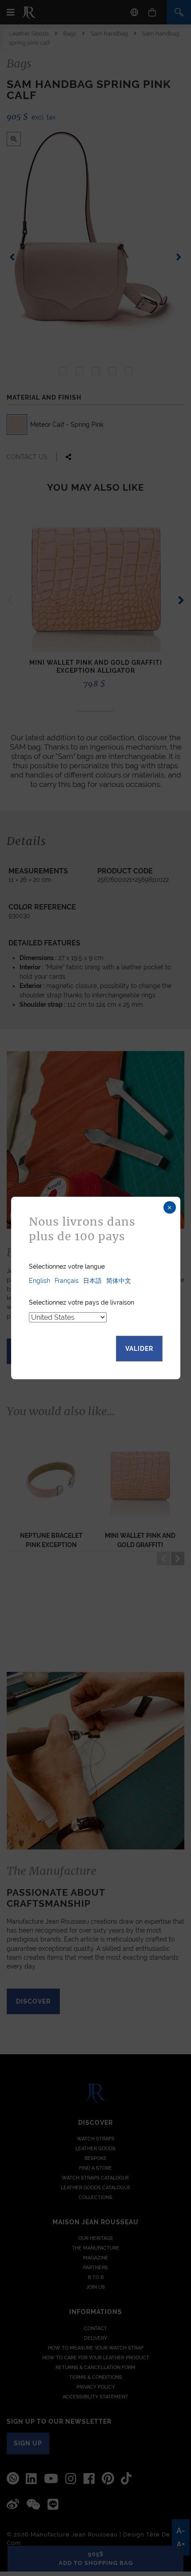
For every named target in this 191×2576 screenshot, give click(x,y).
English (40, 1281)
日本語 (92, 1281)
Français (67, 1281)
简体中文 (119, 1281)
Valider (139, 1349)
